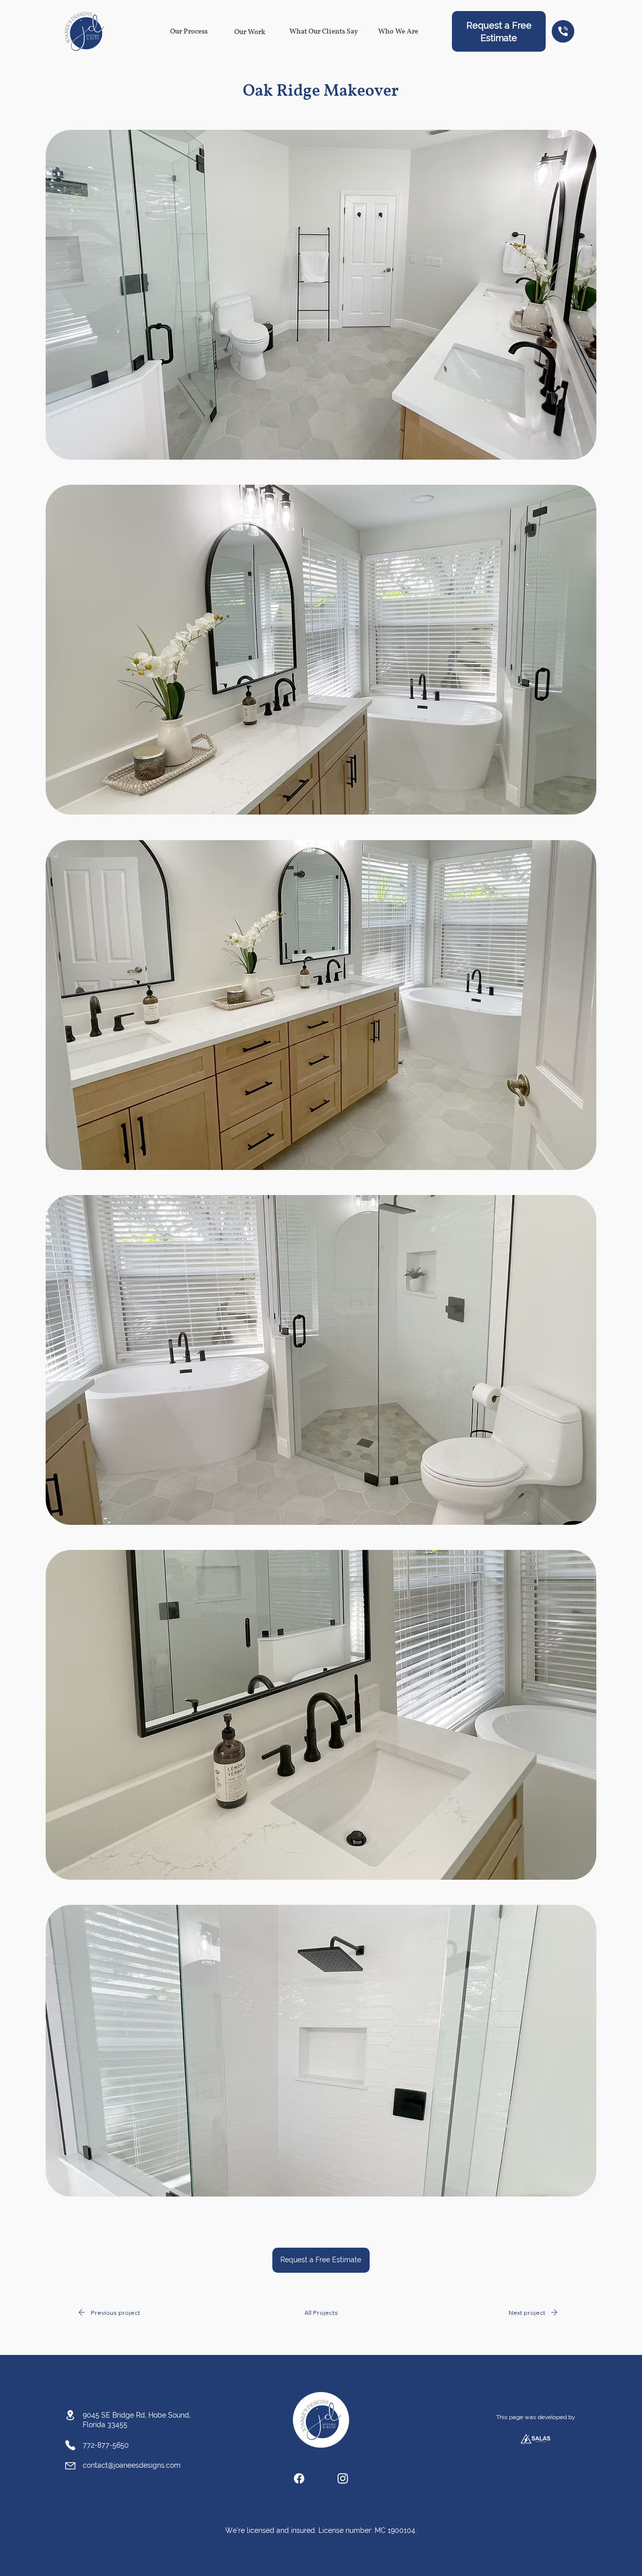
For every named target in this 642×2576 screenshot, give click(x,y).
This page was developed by (536, 2417)
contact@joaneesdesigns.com (132, 2465)
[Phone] (563, 31)
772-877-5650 (106, 2445)
